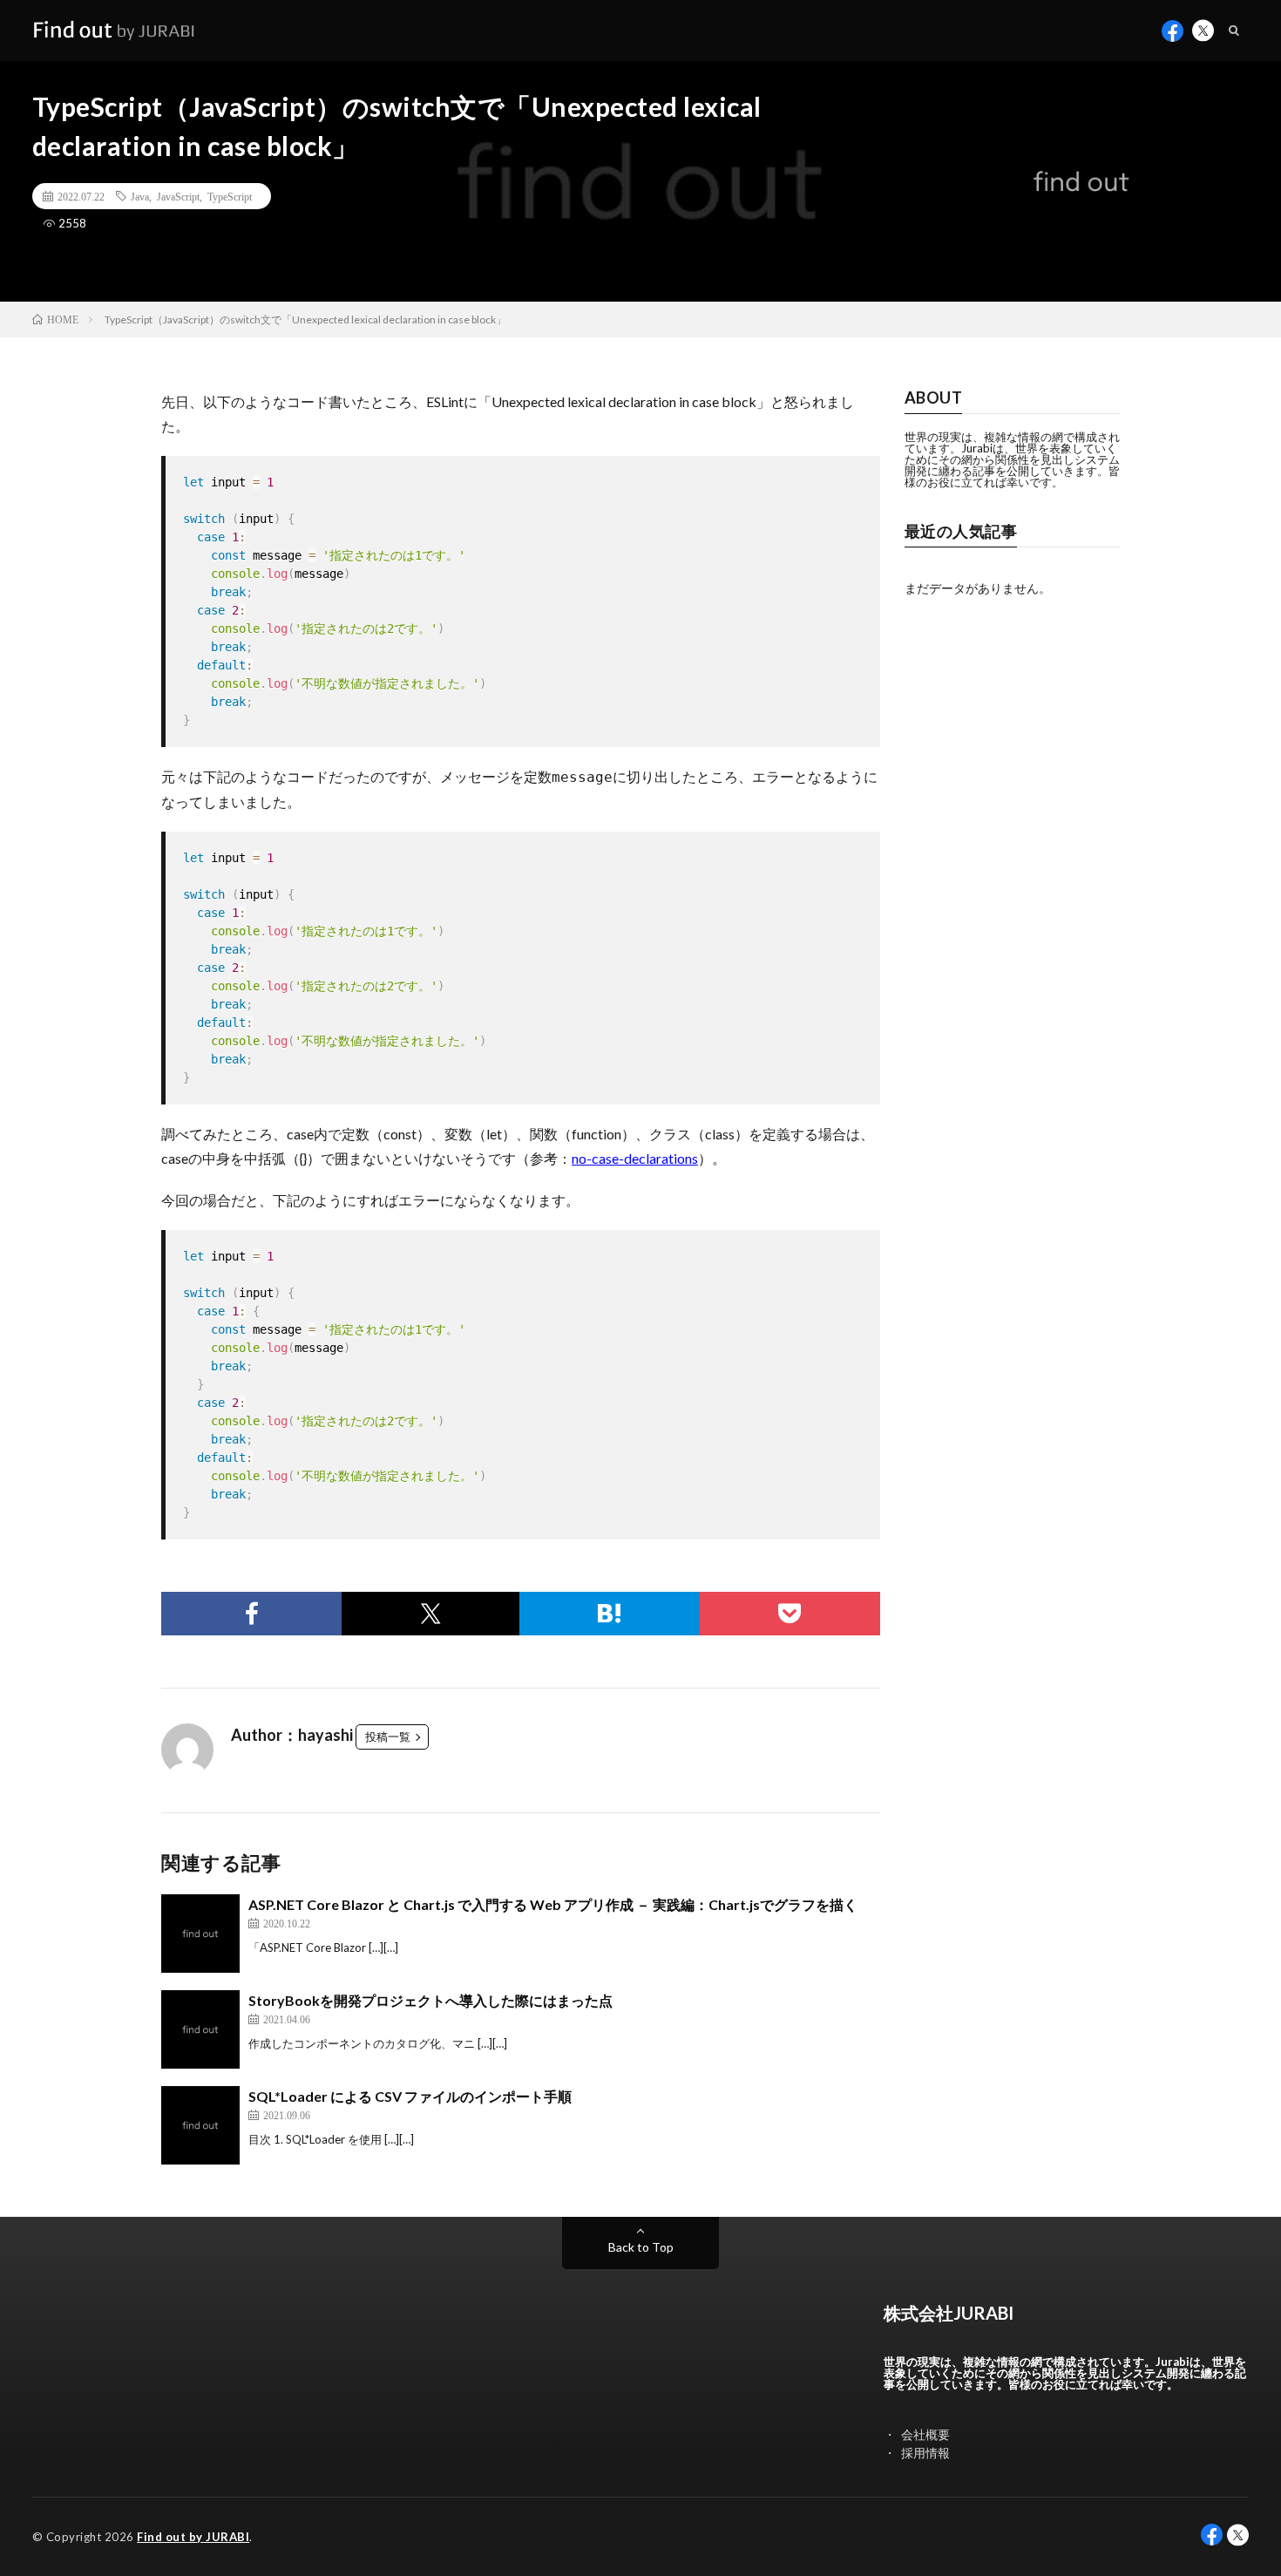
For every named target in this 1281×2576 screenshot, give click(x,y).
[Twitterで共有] (430, 1614)
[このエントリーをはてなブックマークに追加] (610, 1614)
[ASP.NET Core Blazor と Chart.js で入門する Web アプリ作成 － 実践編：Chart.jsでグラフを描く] (200, 1934)
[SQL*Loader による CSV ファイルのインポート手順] (200, 2125)
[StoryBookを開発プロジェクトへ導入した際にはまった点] (200, 2029)
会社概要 (925, 2434)
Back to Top (641, 2247)
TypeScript (230, 196)
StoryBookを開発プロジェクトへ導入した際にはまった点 (430, 2000)
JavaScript (178, 196)
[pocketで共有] (790, 1614)
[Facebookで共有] (251, 1614)
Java (140, 196)
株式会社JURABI (949, 2313)
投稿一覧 (388, 1737)
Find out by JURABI (193, 2537)
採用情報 (925, 2453)
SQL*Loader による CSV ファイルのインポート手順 (410, 2096)
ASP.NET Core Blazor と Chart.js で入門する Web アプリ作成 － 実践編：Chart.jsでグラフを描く (553, 1904)
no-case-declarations (635, 1158)
